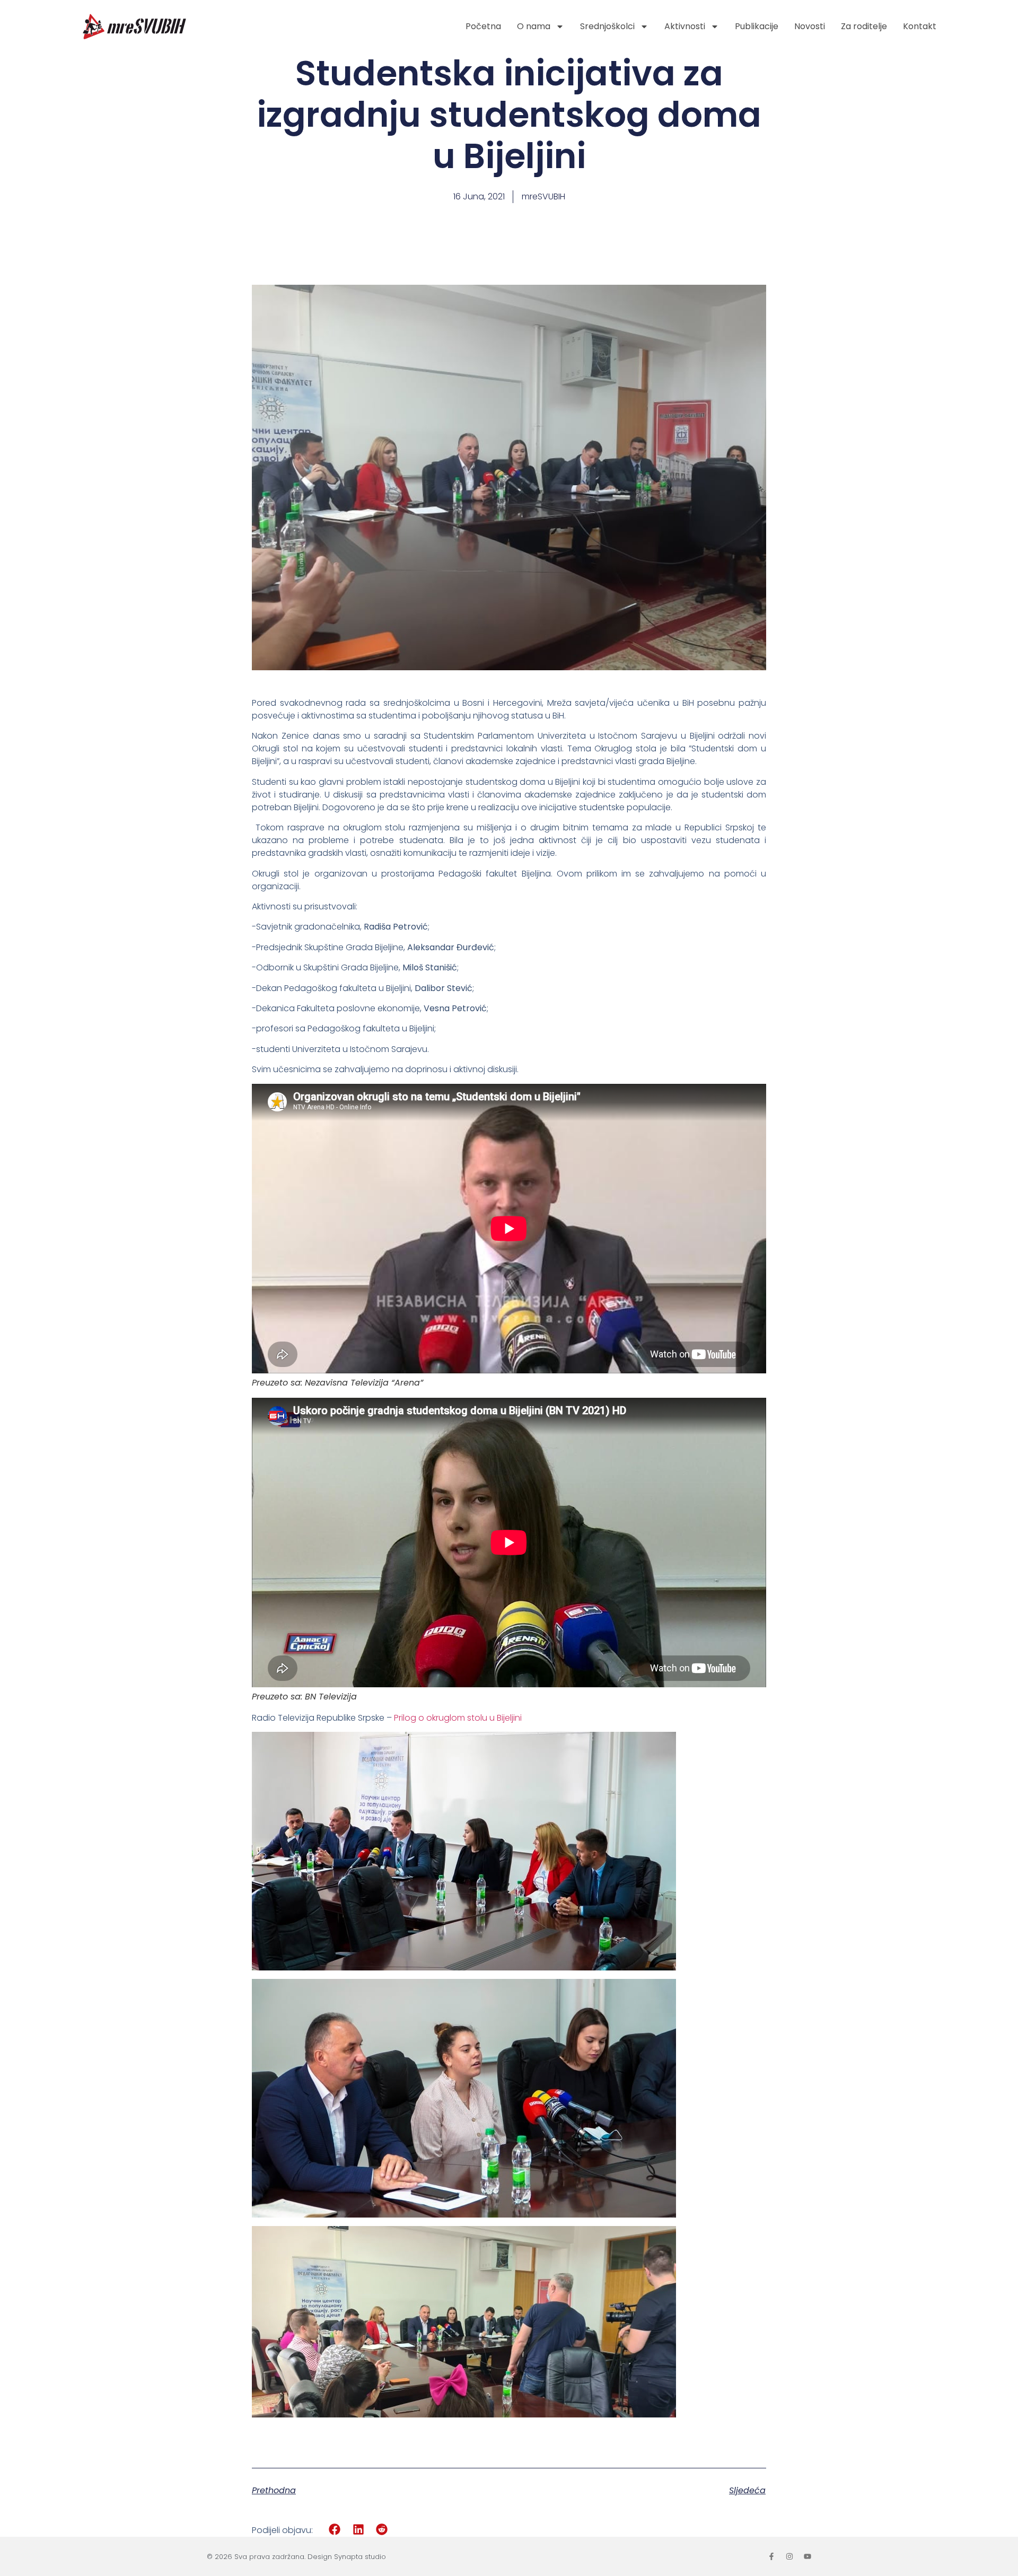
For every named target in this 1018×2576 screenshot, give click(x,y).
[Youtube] (808, 2556)
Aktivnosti (685, 26)
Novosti (810, 26)
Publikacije (757, 26)
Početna (483, 26)
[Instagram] (789, 2556)
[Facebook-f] (771, 2556)
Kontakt (920, 26)
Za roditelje (864, 26)
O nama (534, 26)
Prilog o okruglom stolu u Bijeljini (458, 1718)
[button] (335, 2530)
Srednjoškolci (607, 26)
